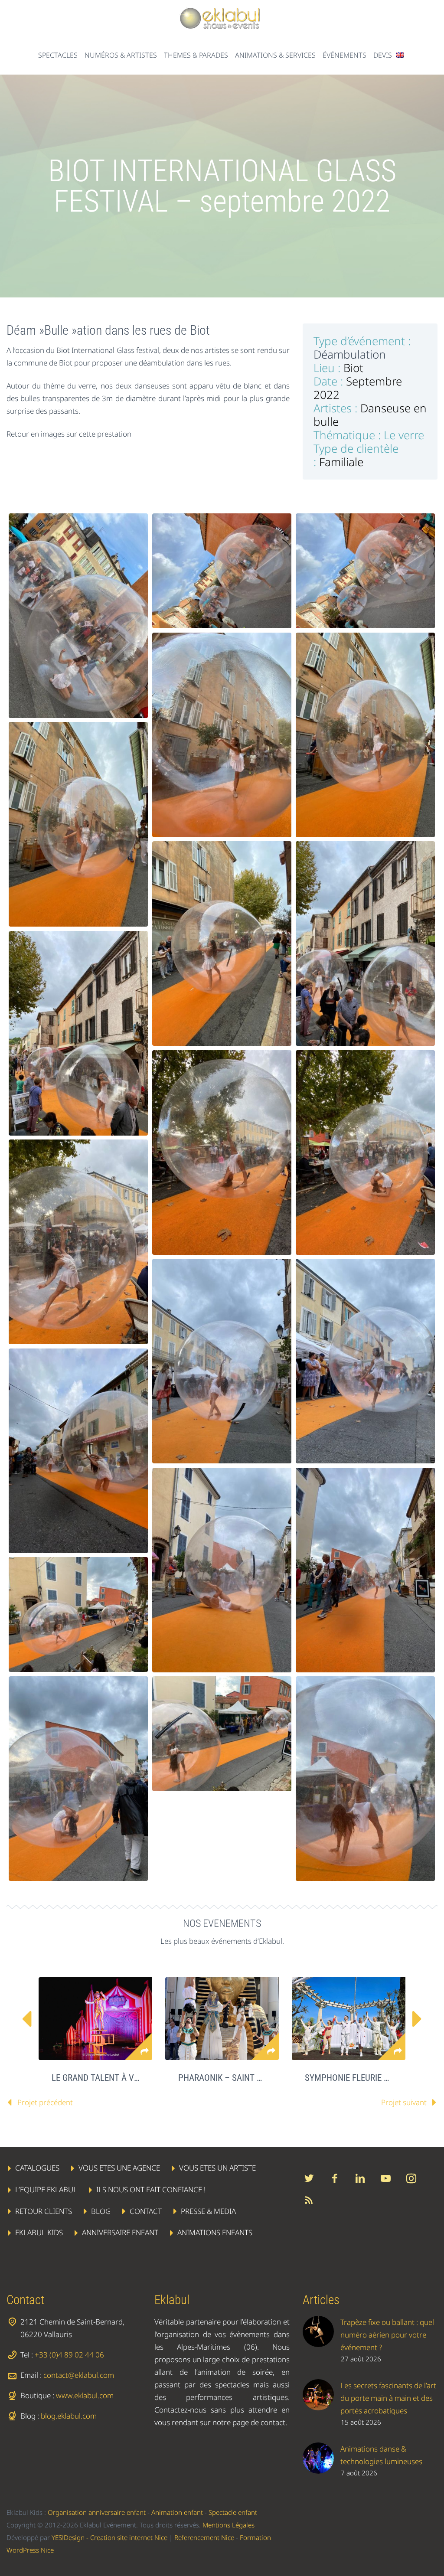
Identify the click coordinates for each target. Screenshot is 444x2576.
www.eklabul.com (85, 2395)
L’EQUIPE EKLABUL (46, 2189)
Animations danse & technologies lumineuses (381, 2455)
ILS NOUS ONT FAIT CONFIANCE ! (151, 2189)
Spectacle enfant (233, 2512)
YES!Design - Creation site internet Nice (109, 2537)
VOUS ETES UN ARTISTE (217, 2168)
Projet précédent (45, 2102)
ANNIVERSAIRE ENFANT (120, 2232)
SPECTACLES (58, 55)
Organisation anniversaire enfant (97, 2512)
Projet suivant (404, 2102)
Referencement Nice (204, 2537)
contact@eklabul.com (79, 2375)
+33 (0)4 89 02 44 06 (69, 2355)
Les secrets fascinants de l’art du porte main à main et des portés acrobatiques (388, 2398)
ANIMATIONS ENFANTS (215, 2232)
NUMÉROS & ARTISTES (121, 55)
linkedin (360, 2178)
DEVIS (383, 55)
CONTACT (146, 2211)
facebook (335, 2178)
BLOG (101, 2211)
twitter (309, 2178)
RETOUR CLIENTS (44, 2211)
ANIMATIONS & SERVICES (275, 55)
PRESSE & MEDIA (208, 2211)
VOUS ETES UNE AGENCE (119, 2168)
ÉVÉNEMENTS (344, 55)
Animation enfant (177, 2512)
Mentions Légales (229, 2525)
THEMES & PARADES (196, 55)
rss (309, 2200)
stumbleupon (411, 2178)
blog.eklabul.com (69, 2416)
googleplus (386, 2178)
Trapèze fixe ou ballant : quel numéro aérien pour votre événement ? (387, 2335)
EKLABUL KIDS (39, 2232)
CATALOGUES (37, 2168)
